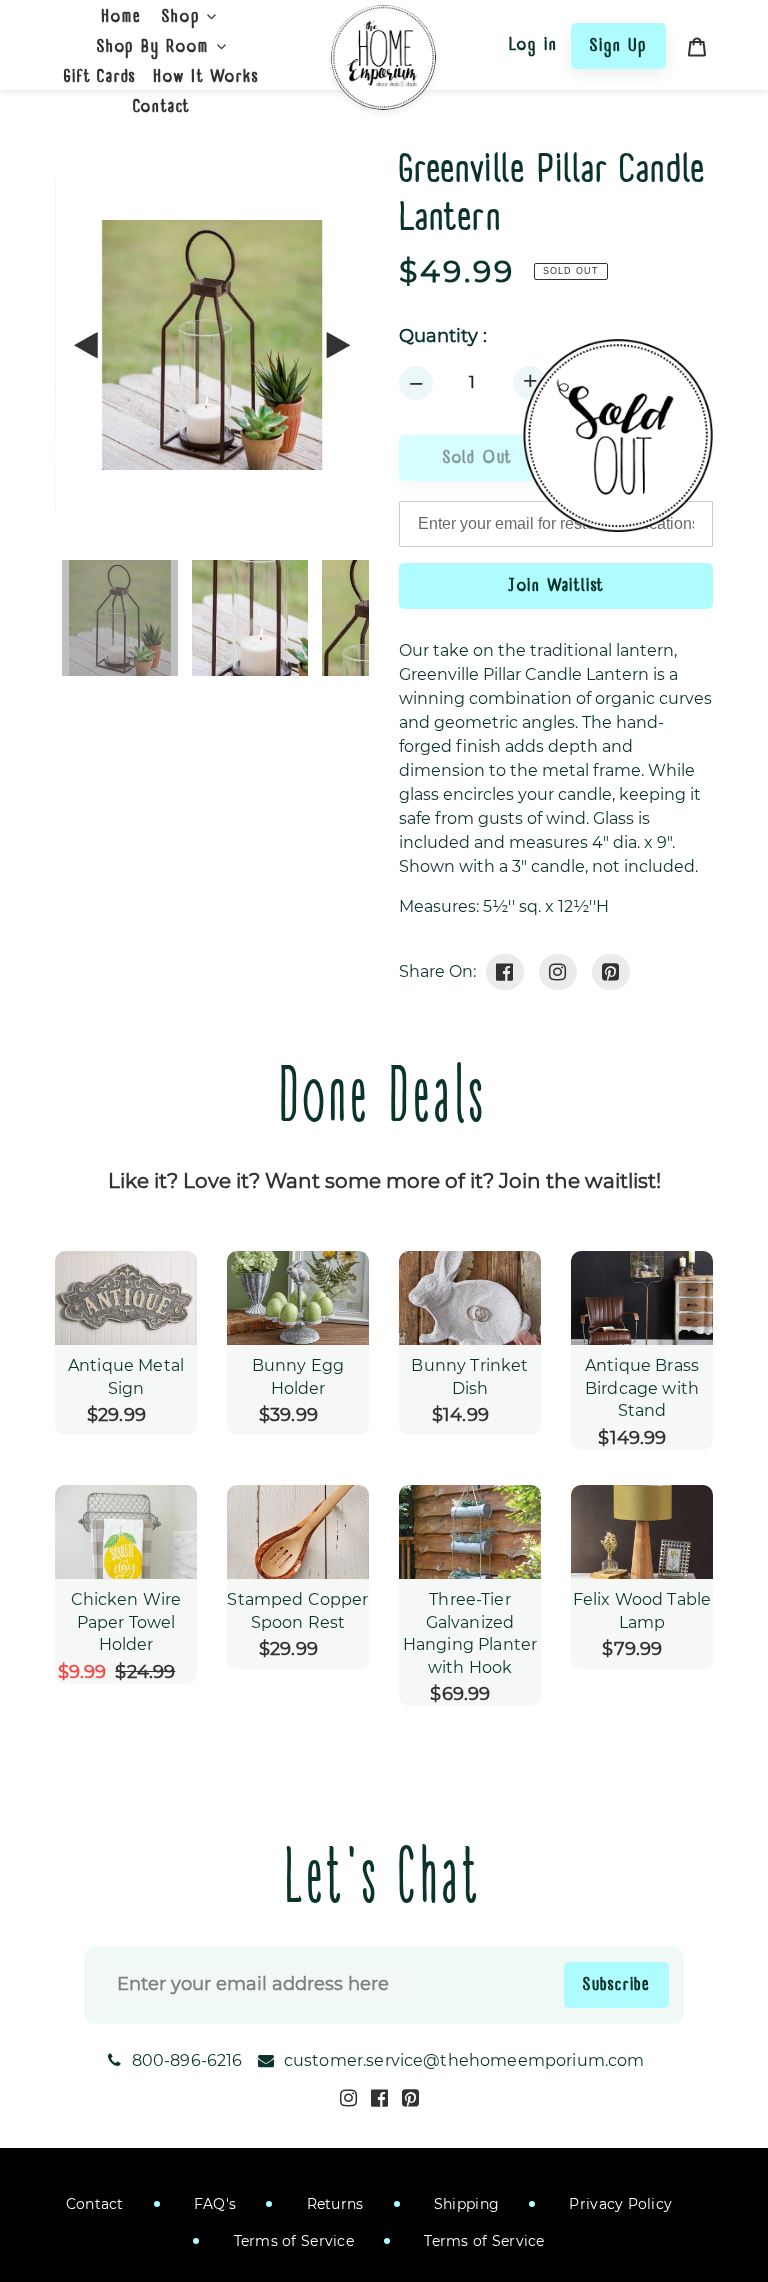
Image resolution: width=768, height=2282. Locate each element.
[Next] (337, 345)
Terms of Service (291, 2241)
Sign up (618, 45)
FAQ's (213, 2204)
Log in (533, 44)
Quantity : (443, 336)
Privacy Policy (618, 2204)
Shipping (465, 2204)
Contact (95, 2204)
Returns (332, 2204)
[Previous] (87, 345)
